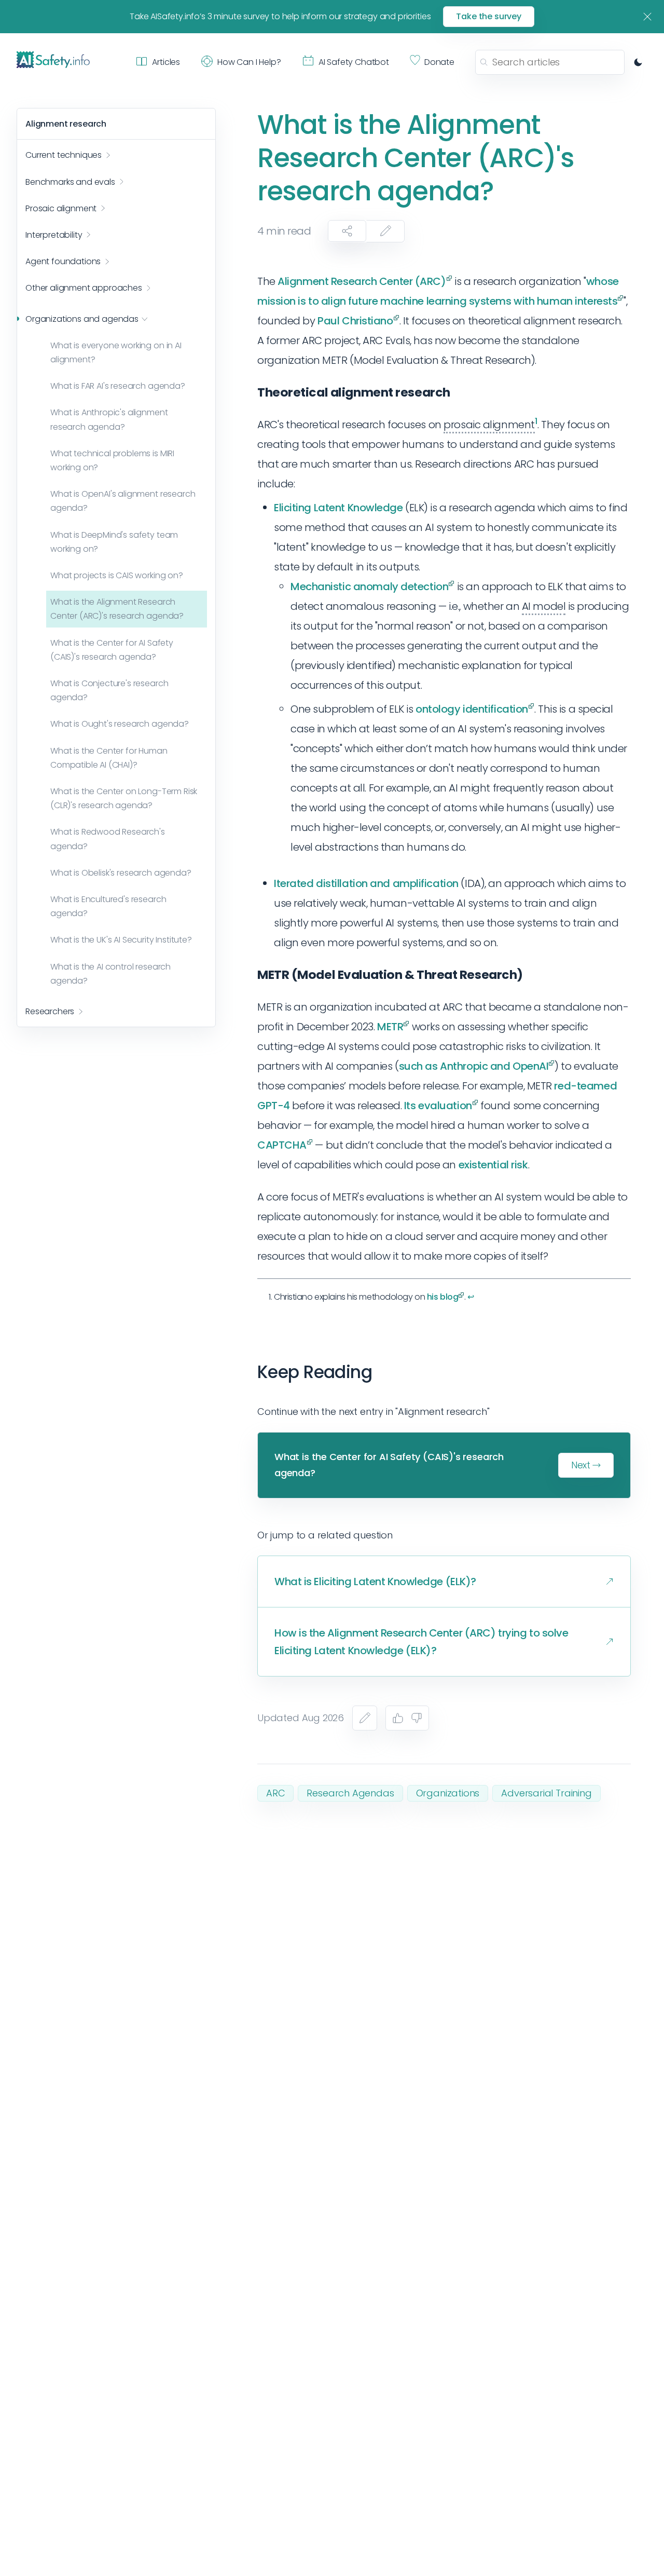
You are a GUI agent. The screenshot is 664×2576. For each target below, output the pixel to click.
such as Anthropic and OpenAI (474, 1066)
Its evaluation (438, 1106)
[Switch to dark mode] (638, 62)
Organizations (448, 1793)
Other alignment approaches (84, 288)
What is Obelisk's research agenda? (121, 873)
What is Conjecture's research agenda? (109, 690)
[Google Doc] (365, 1718)
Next (581, 1465)
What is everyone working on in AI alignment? (116, 352)
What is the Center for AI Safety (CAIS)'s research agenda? (112, 649)
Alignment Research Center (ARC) (362, 281)
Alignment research (66, 124)
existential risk (493, 1165)
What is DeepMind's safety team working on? (114, 541)
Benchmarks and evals (70, 181)
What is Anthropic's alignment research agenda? (109, 419)
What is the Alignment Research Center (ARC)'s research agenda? (117, 609)
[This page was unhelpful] (417, 1718)
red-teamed (585, 1086)
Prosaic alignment (61, 208)
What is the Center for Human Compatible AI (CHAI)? (109, 757)
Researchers (50, 1011)
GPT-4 (274, 1106)
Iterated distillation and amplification (366, 883)
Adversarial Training (546, 1793)
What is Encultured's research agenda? (108, 906)
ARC (275, 1793)
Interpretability (54, 235)
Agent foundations (63, 261)
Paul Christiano (355, 321)
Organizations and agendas (82, 318)
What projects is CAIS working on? (117, 575)
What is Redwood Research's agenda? (108, 839)
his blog (442, 1297)
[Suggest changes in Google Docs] (385, 231)
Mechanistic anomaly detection (369, 587)
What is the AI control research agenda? (110, 974)
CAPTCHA (282, 1145)
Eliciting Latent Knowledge (338, 508)
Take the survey (489, 16)
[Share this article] (347, 231)
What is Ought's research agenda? (120, 724)
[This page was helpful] (398, 1718)
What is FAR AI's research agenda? (118, 386)
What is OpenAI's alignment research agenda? (123, 501)
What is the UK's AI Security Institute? (121, 940)
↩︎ (471, 1297)
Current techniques (64, 155)
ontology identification (472, 709)
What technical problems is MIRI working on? (112, 460)
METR (390, 1027)
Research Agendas (350, 1793)
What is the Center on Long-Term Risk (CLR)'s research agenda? (124, 798)
